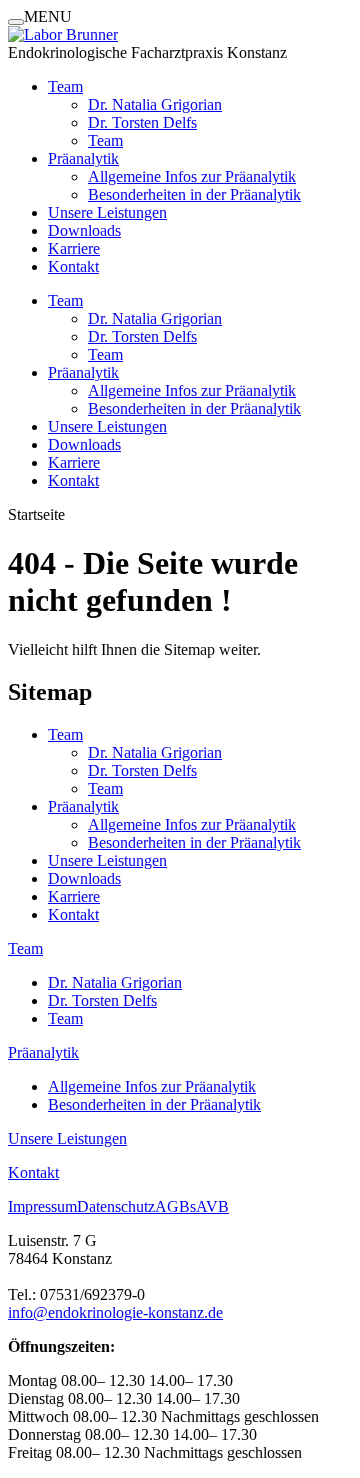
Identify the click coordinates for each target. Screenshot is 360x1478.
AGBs (175, 1206)
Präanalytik (83, 158)
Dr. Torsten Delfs (142, 122)
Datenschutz (116, 1206)
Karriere (74, 248)
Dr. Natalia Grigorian (155, 104)
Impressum (42, 1206)
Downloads (84, 230)
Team (65, 86)
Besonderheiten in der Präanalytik (194, 194)
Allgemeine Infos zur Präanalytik (192, 176)
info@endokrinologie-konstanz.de (115, 1312)
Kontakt (73, 266)
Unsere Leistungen (107, 212)
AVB (212, 1206)
